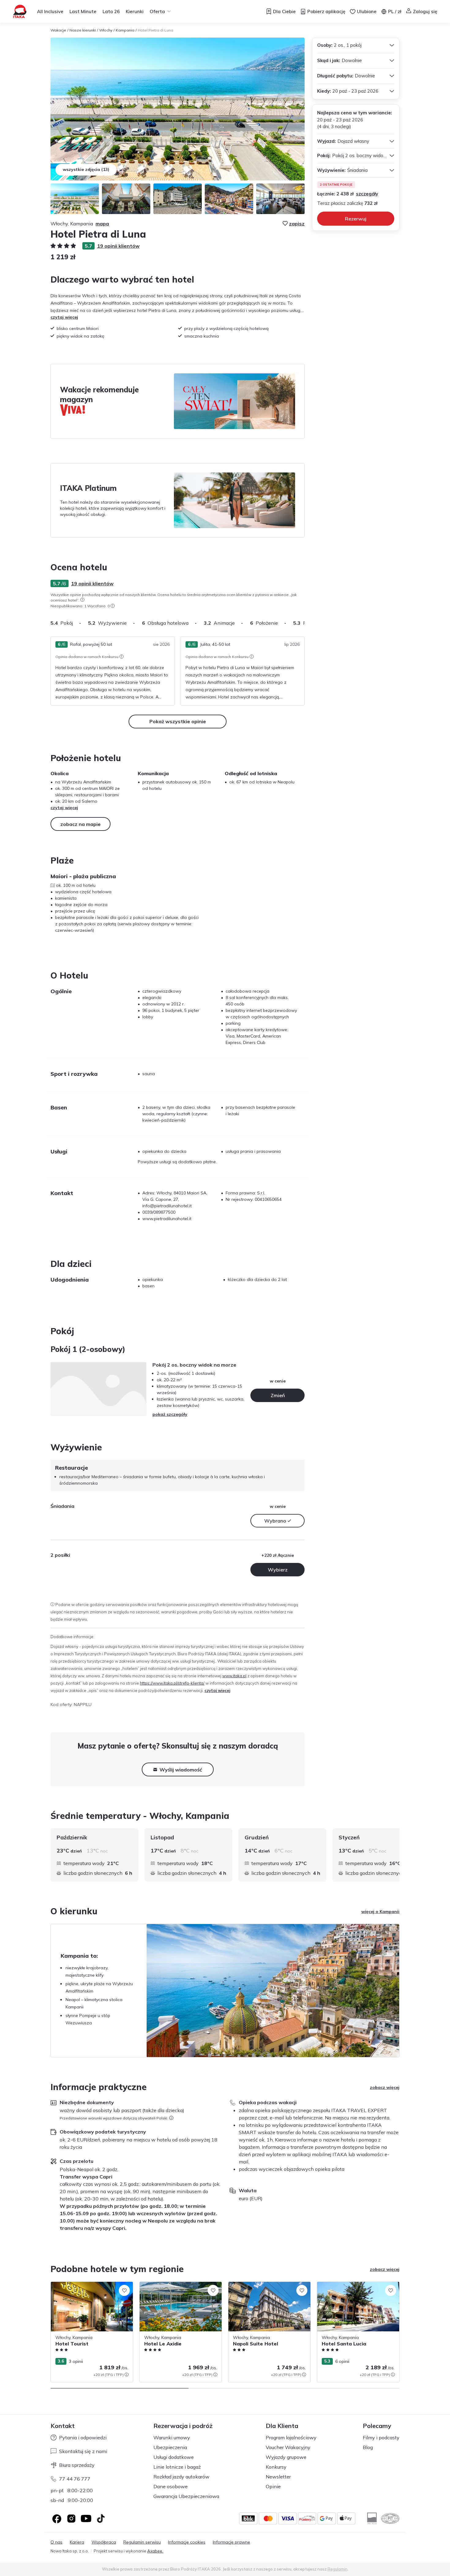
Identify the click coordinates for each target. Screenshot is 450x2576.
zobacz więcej (385, 2087)
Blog (368, 2447)
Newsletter (278, 2477)
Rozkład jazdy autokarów (181, 2477)
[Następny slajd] (305, 623)
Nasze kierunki (83, 30)
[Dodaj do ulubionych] (124, 2290)
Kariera (77, 2542)
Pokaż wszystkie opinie (178, 721)
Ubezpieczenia (170, 2447)
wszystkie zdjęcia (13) (86, 169)
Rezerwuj (356, 219)
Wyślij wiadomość (181, 1770)
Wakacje (58, 30)
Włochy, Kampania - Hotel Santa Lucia (356, 2285)
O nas (56, 2542)
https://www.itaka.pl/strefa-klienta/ (172, 1683)
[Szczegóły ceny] (126, 2374)
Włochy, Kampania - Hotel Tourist (84, 2285)
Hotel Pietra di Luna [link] (156, 30)
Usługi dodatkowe (174, 2457)
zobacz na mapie (81, 824)
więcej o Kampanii (380, 1912)
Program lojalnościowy (291, 2437)
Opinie (273, 2486)
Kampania (125, 30)
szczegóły (367, 194)
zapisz (297, 224)
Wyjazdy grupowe (286, 2457)
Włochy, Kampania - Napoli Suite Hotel (267, 2285)
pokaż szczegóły (170, 1414)
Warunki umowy (172, 2437)
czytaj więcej (64, 317)
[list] (82, 600)
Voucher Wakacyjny (288, 2447)
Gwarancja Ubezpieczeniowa (186, 2496)
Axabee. (155, 2551)
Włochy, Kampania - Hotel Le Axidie (175, 2285)
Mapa (102, 224)
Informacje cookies (187, 2542)
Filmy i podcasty (381, 2437)
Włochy (106, 30)
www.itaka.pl (234, 1676)
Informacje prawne (231, 2542)
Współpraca (104, 2542)
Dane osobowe (171, 2486)
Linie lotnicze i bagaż (177, 2467)
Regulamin (337, 2569)
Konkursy (276, 2467)
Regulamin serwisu (142, 2542)
